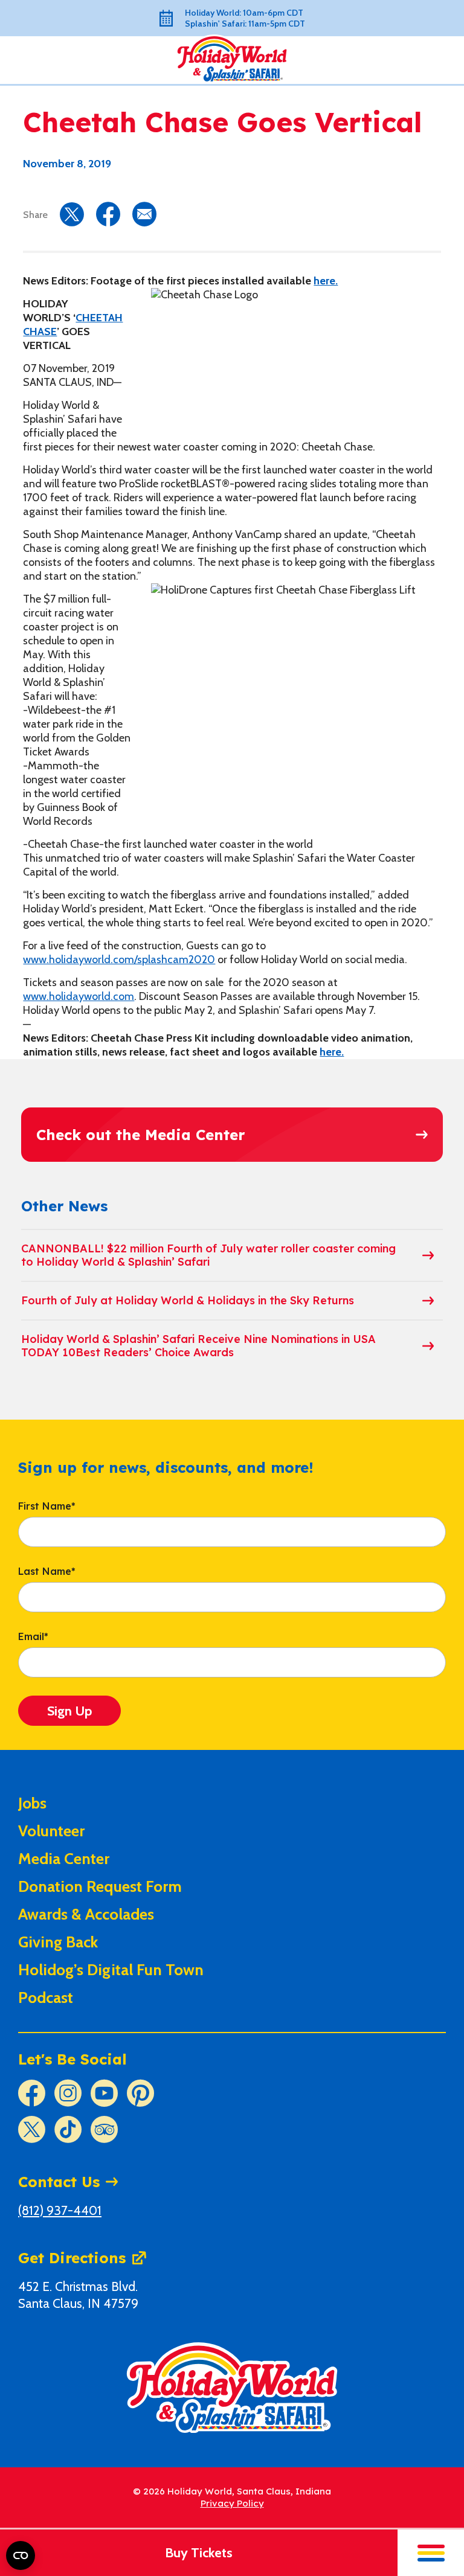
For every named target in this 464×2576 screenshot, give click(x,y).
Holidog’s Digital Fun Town (111, 1970)
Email (33, 1637)
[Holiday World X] (32, 2129)
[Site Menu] (431, 2553)
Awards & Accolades (86, 1914)
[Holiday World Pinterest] (140, 2093)
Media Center (64, 1859)
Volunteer (51, 1831)
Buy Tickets (199, 2553)
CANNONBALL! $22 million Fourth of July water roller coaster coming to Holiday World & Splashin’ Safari (208, 1255)
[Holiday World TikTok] (68, 2129)
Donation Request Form (100, 1886)
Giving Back (58, 1942)
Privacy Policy (232, 2503)
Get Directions (72, 2258)
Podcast (46, 1998)
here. (326, 281)
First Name (47, 1507)
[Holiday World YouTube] (104, 2093)
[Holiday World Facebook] (32, 2093)
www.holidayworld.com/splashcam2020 (119, 960)
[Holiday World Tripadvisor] (104, 2129)
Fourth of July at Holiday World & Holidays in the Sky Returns (188, 1300)
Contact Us (59, 2182)
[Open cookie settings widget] (21, 2555)
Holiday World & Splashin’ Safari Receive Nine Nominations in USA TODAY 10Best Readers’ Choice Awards (198, 1346)
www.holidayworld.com (79, 996)
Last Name (47, 1572)
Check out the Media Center (140, 1135)
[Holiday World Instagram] (68, 2093)
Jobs (32, 1803)
